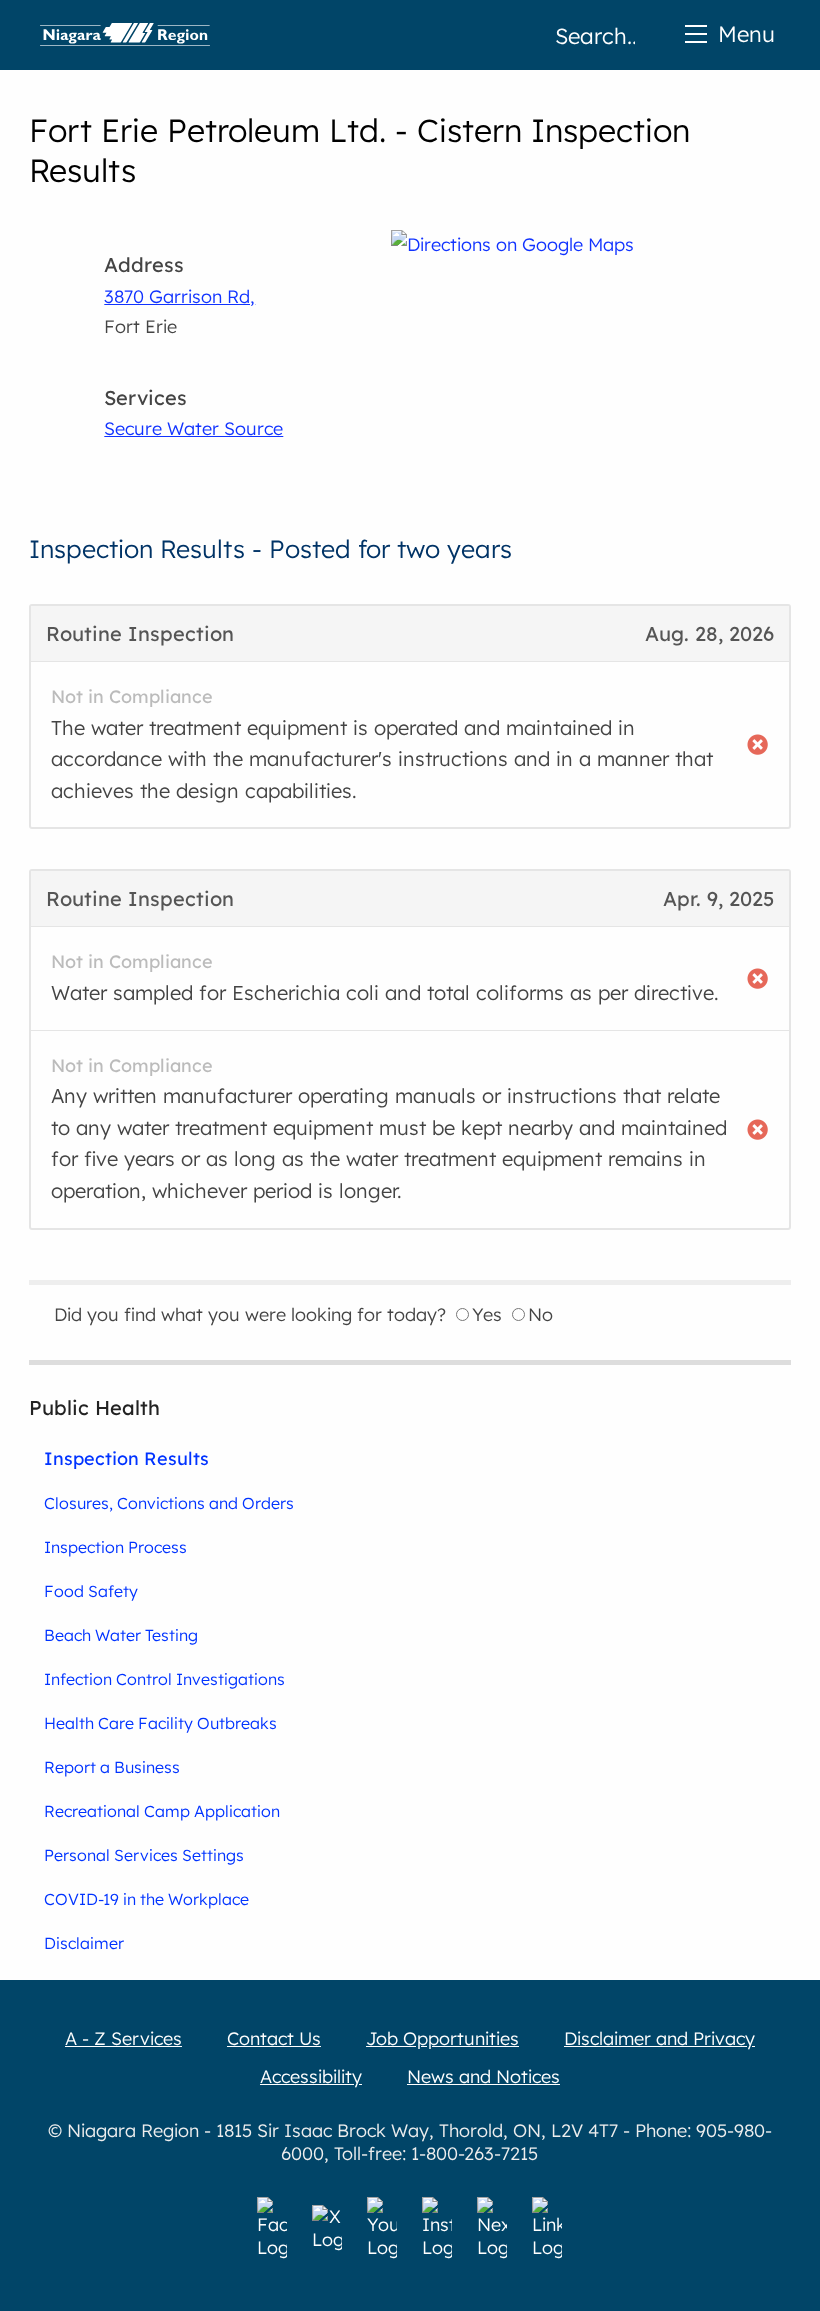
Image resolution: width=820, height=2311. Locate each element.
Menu (746, 33)
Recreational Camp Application (162, 1811)
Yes (487, 1314)
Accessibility (311, 2076)
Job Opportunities (442, 2038)
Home (125, 35)
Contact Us (274, 2038)
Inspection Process (115, 1547)
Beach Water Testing (121, 1635)
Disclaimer (84, 1943)
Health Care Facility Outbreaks (160, 1723)
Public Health (94, 1407)
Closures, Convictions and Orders (169, 1503)
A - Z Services (123, 2038)
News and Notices (483, 2076)
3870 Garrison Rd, (179, 296)
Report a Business (112, 1767)
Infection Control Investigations (164, 1679)
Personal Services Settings (144, 1855)
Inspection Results (126, 1458)
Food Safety (91, 1591)
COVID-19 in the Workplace (146, 1899)
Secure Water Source (193, 428)
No (540, 1314)
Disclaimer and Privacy (659, 2038)
